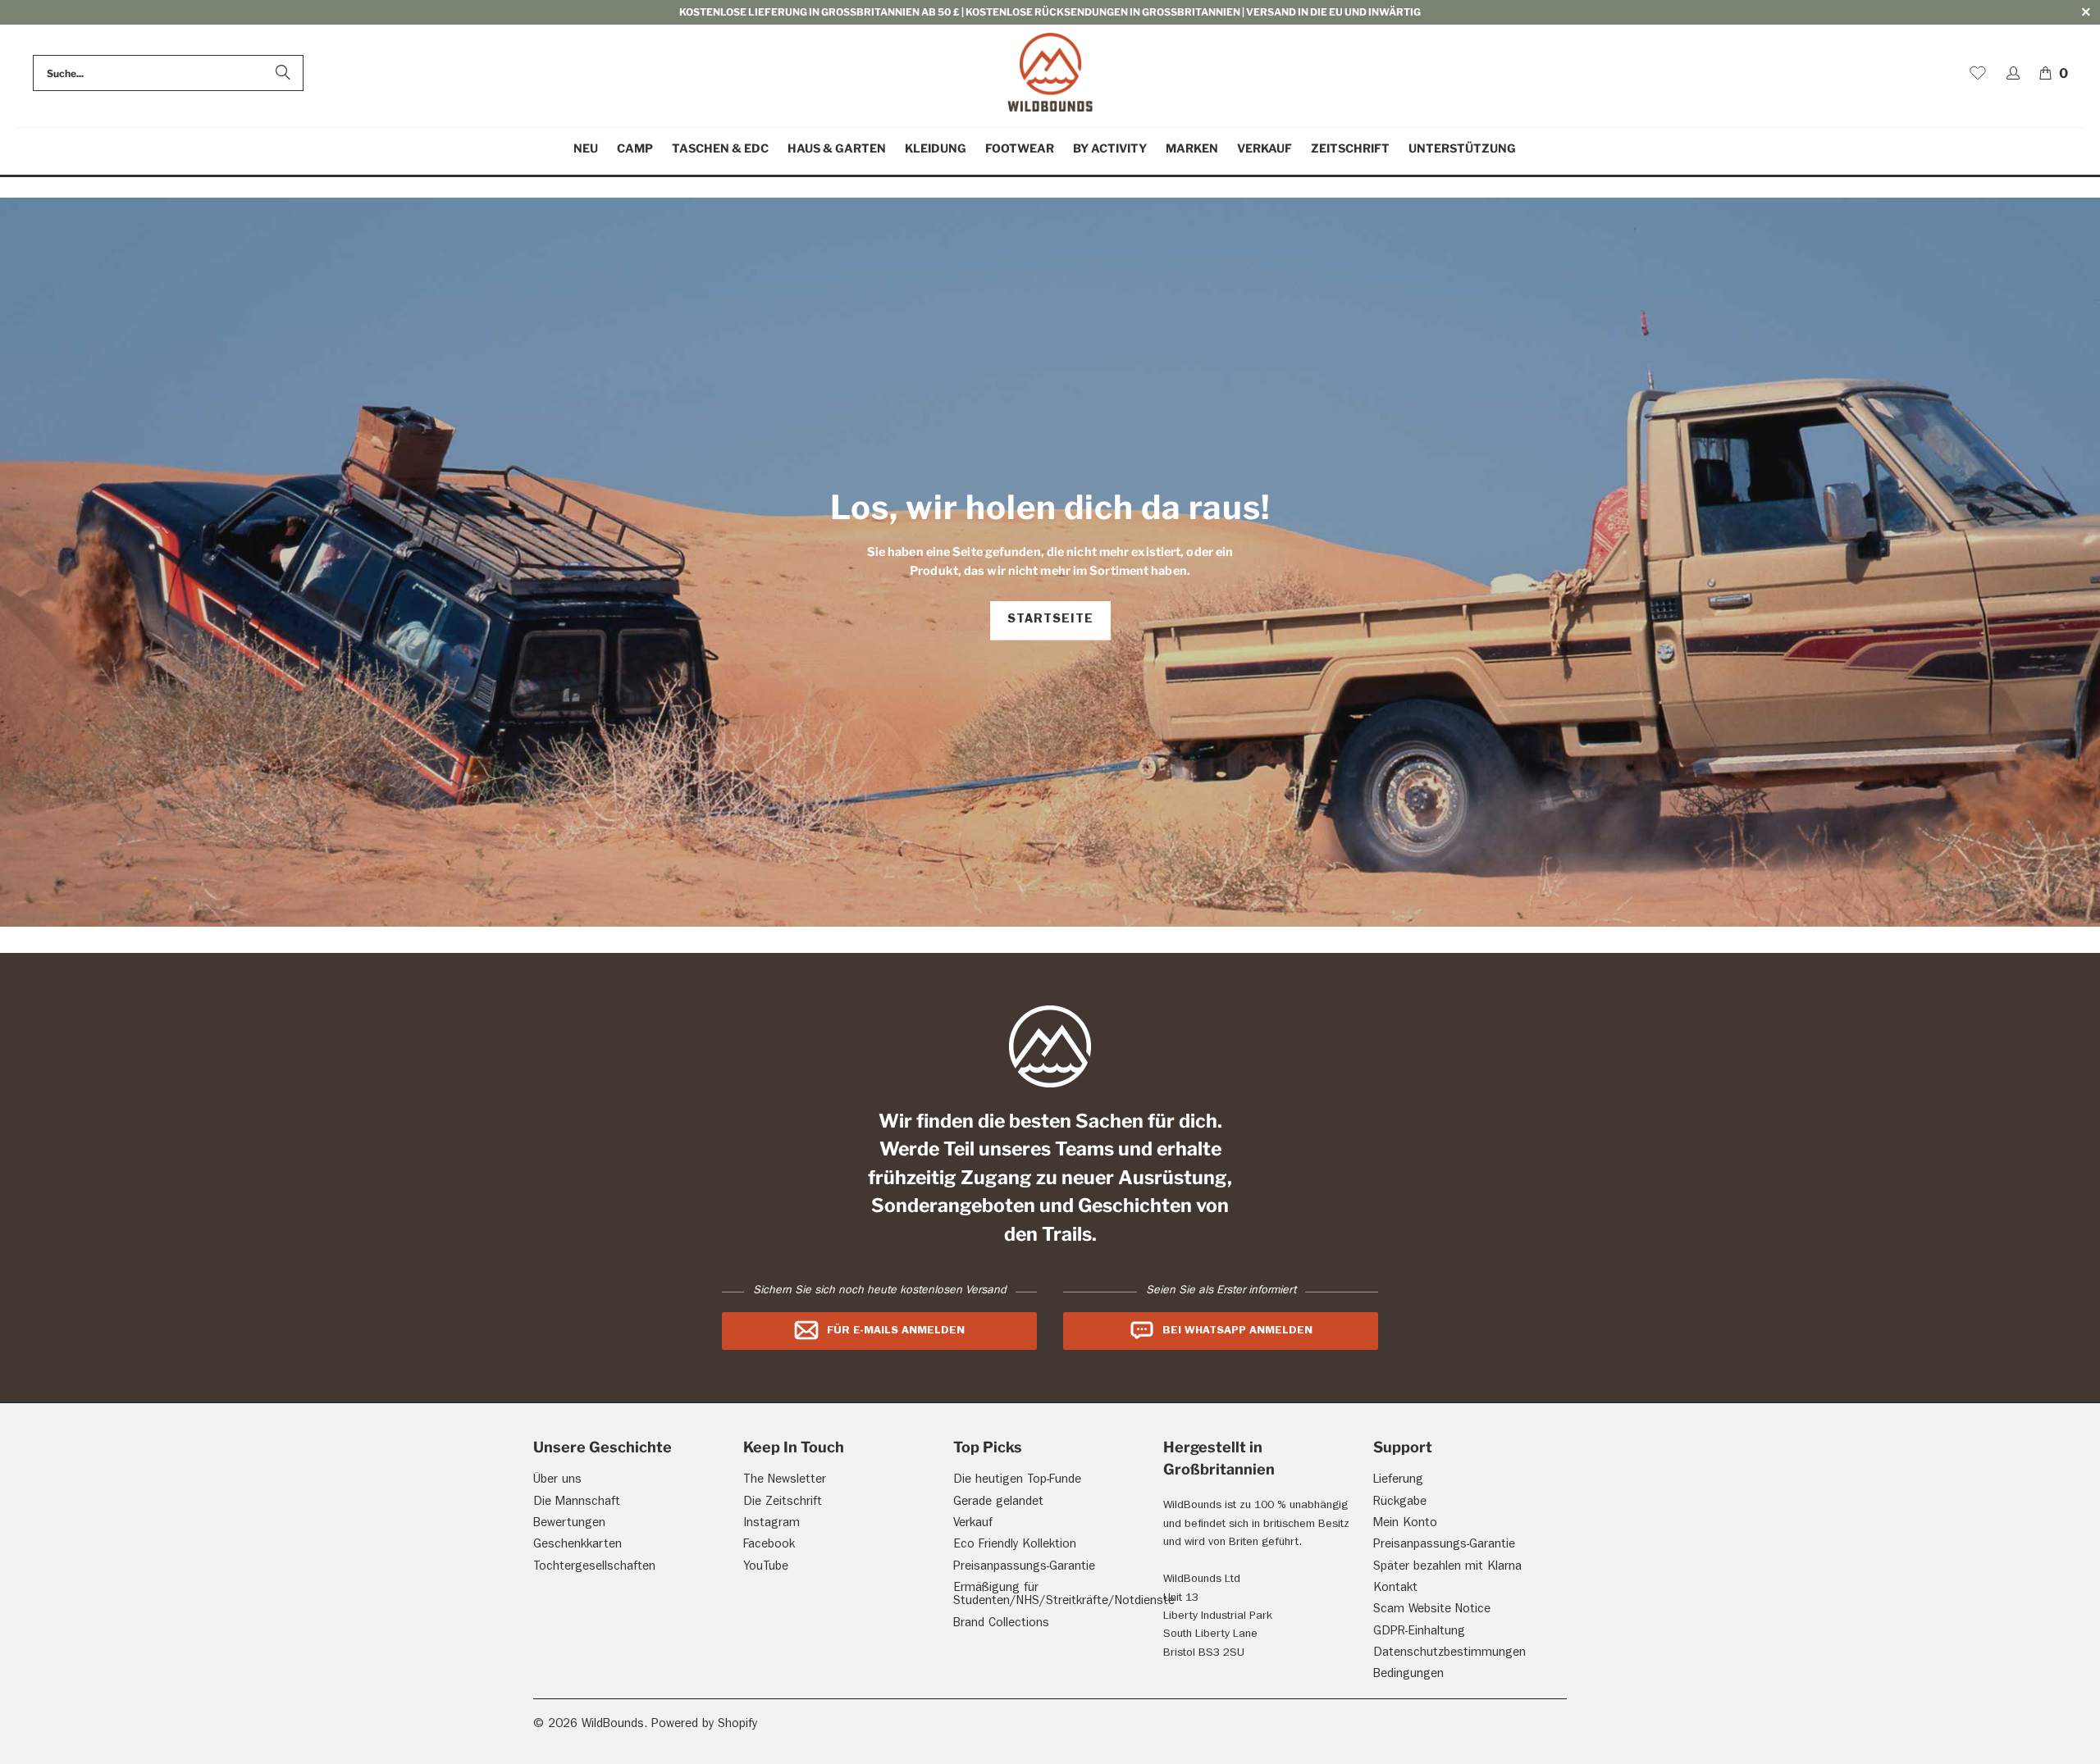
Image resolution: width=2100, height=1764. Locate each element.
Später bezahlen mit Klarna (1447, 1568)
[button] (635, 149)
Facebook (769, 1545)
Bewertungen (569, 1524)
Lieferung (1398, 1481)
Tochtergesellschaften (594, 1568)
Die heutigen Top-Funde (1017, 1481)
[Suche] (283, 73)
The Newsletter (785, 1481)
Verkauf (973, 1524)
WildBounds (613, 1725)
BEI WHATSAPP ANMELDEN (1237, 1331)
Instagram (772, 1524)
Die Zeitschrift (783, 1503)
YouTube (766, 1568)
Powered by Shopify (704, 1725)
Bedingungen (1408, 1675)
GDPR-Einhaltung (1419, 1632)
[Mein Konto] (2013, 73)
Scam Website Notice (1432, 1610)
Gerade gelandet (998, 1503)
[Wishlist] (1978, 73)
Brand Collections (1001, 1624)
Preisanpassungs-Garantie (1024, 1568)
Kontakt (1395, 1589)
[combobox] (168, 73)
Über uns (557, 1481)
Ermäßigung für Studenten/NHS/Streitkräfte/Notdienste (1064, 1596)
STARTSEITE (1050, 620)
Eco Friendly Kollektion (1015, 1545)
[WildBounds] (1050, 73)
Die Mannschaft (577, 1503)
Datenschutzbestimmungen (1449, 1654)
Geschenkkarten (577, 1545)
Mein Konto (1405, 1524)
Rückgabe (1400, 1503)
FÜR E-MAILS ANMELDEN (896, 1331)
